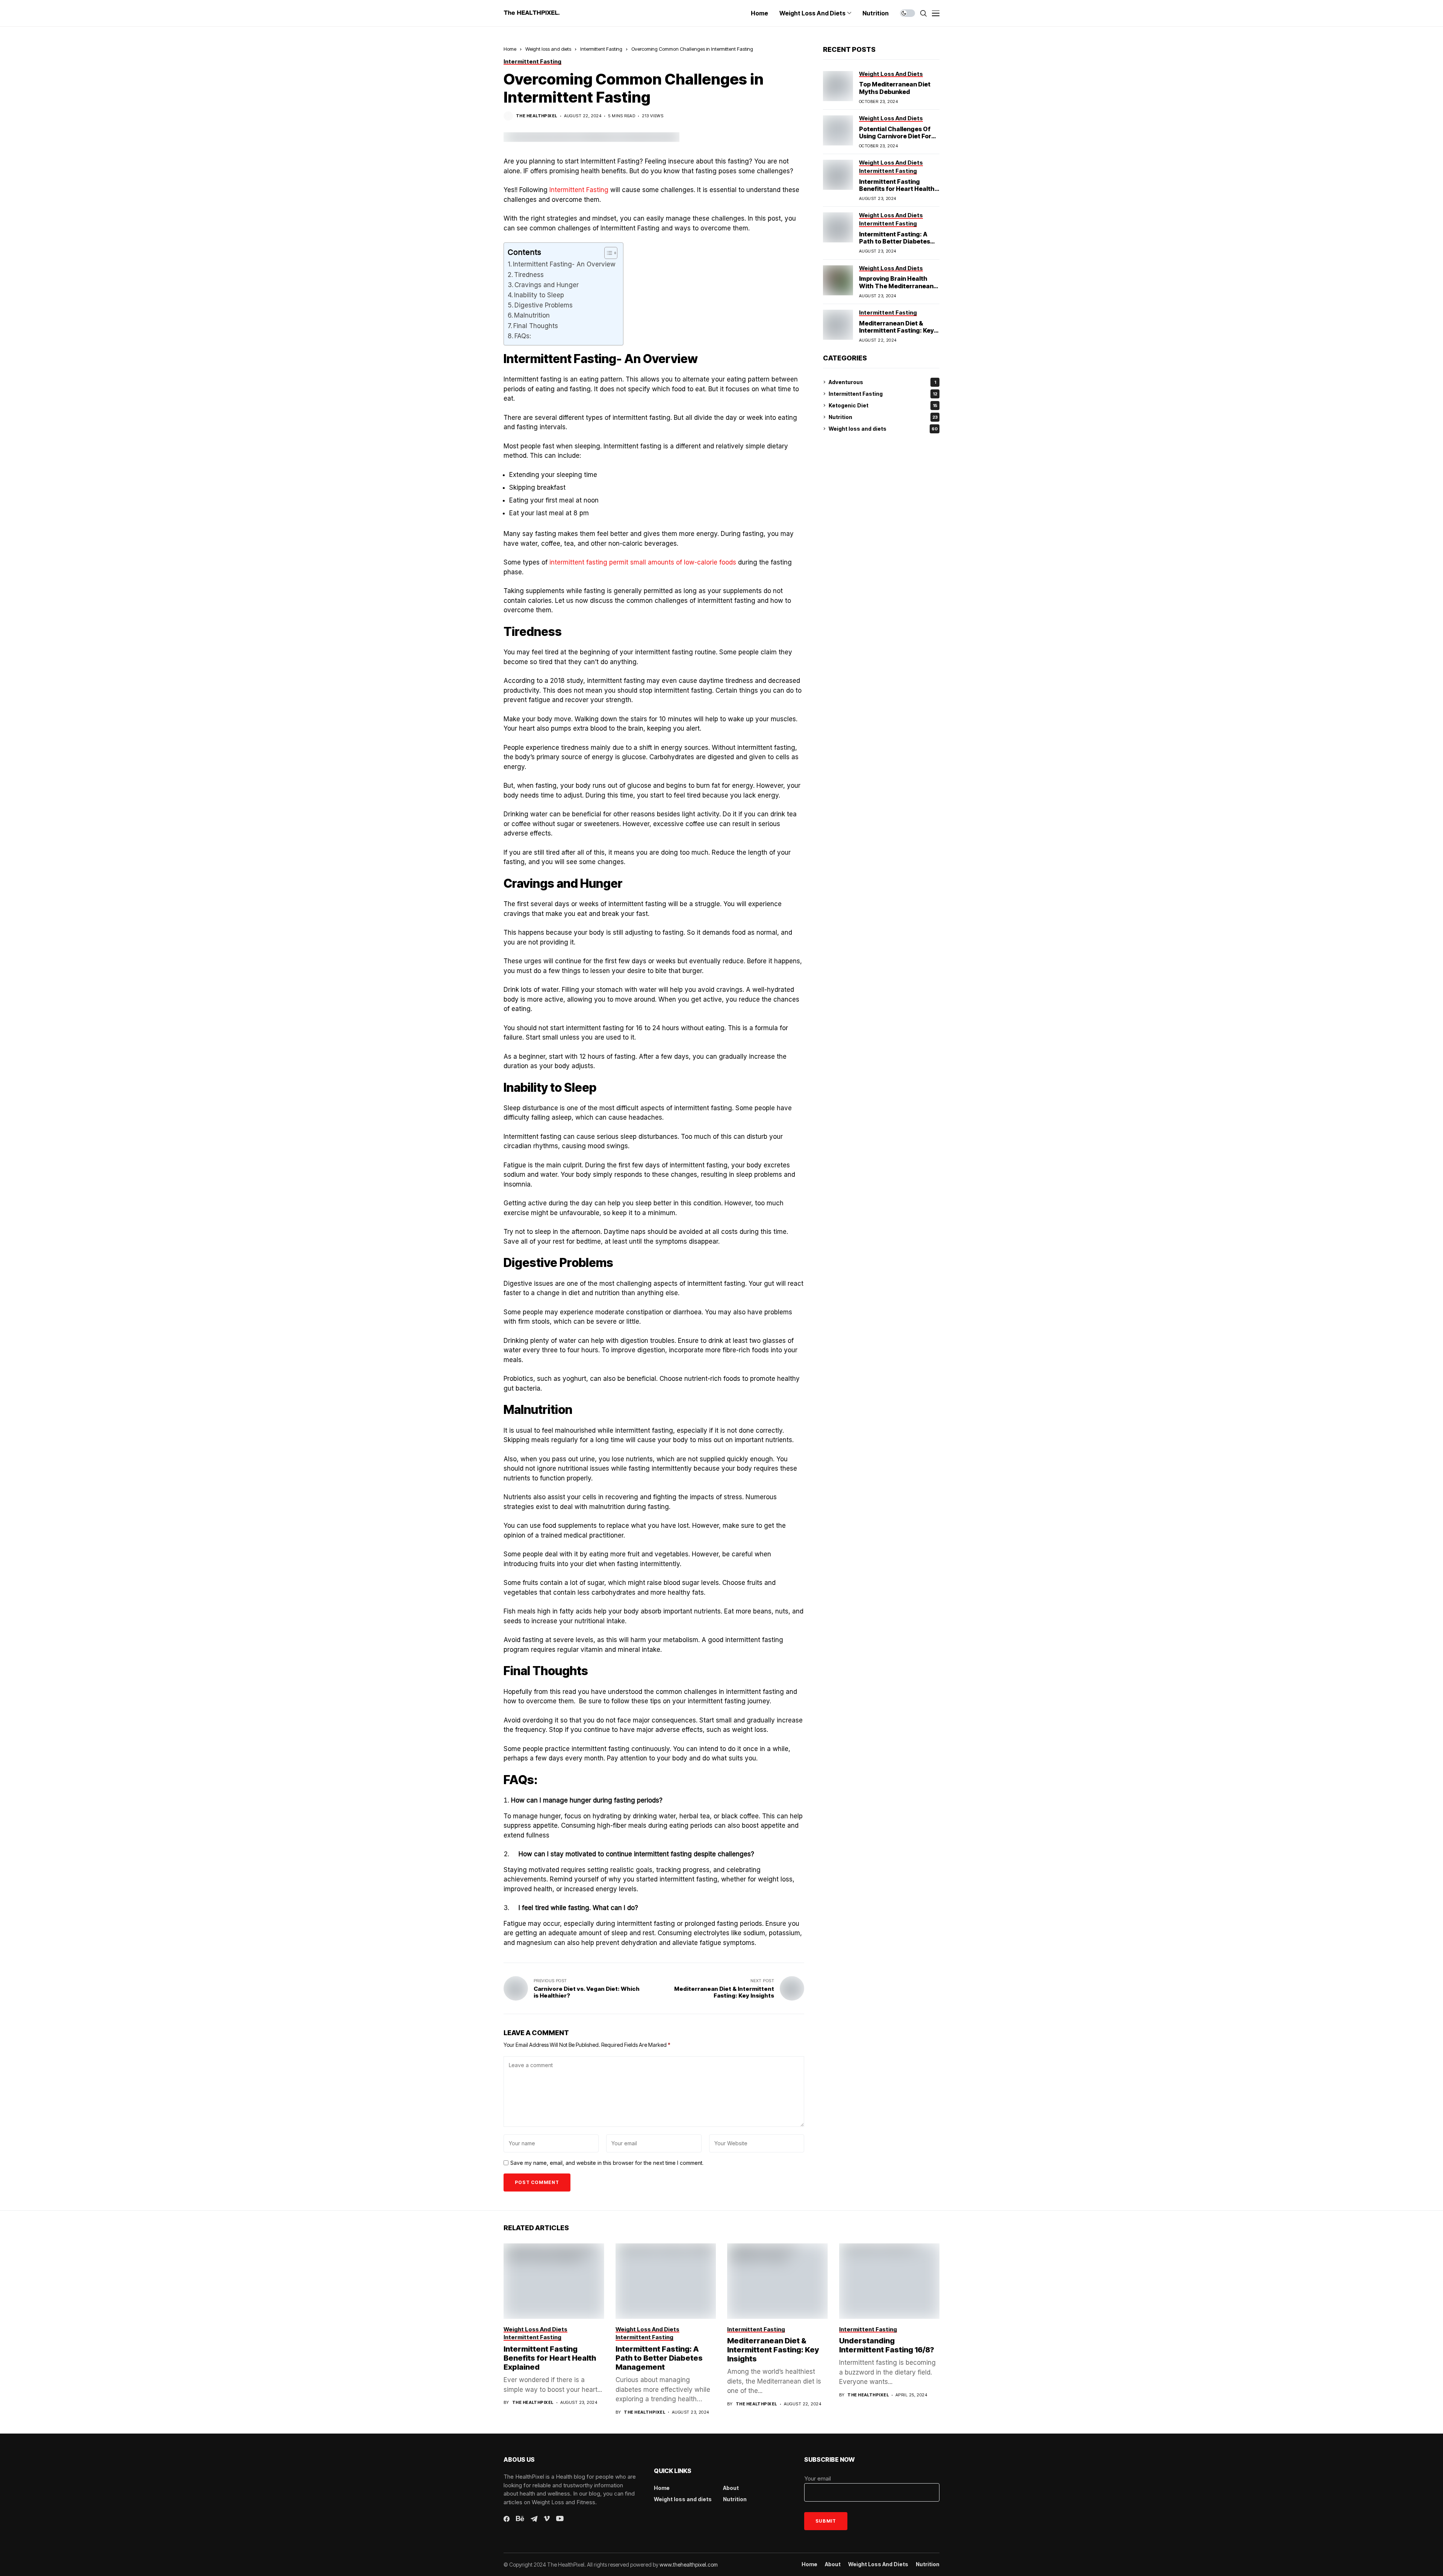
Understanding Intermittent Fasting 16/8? (887, 2345)
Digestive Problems (544, 305)
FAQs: (523, 336)
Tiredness (529, 275)
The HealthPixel (537, 116)
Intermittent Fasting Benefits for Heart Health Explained (897, 189)
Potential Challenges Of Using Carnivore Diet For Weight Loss (895, 136)
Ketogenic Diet (883, 405)
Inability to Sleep (539, 295)
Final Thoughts (536, 326)
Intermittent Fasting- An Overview (564, 264)
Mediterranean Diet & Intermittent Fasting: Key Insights (896, 330)
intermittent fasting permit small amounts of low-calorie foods (643, 562)
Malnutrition (532, 315)
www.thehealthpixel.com (689, 2565)
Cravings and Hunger (547, 285)
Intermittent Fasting (601, 49)
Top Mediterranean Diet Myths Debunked (895, 88)
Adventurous (882, 382)
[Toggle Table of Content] (607, 253)
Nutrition (883, 417)
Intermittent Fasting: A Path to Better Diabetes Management (895, 241)
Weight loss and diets (548, 49)
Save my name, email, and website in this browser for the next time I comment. (607, 2163)
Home (510, 49)
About (731, 2488)
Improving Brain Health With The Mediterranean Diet (896, 286)
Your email (818, 2478)
